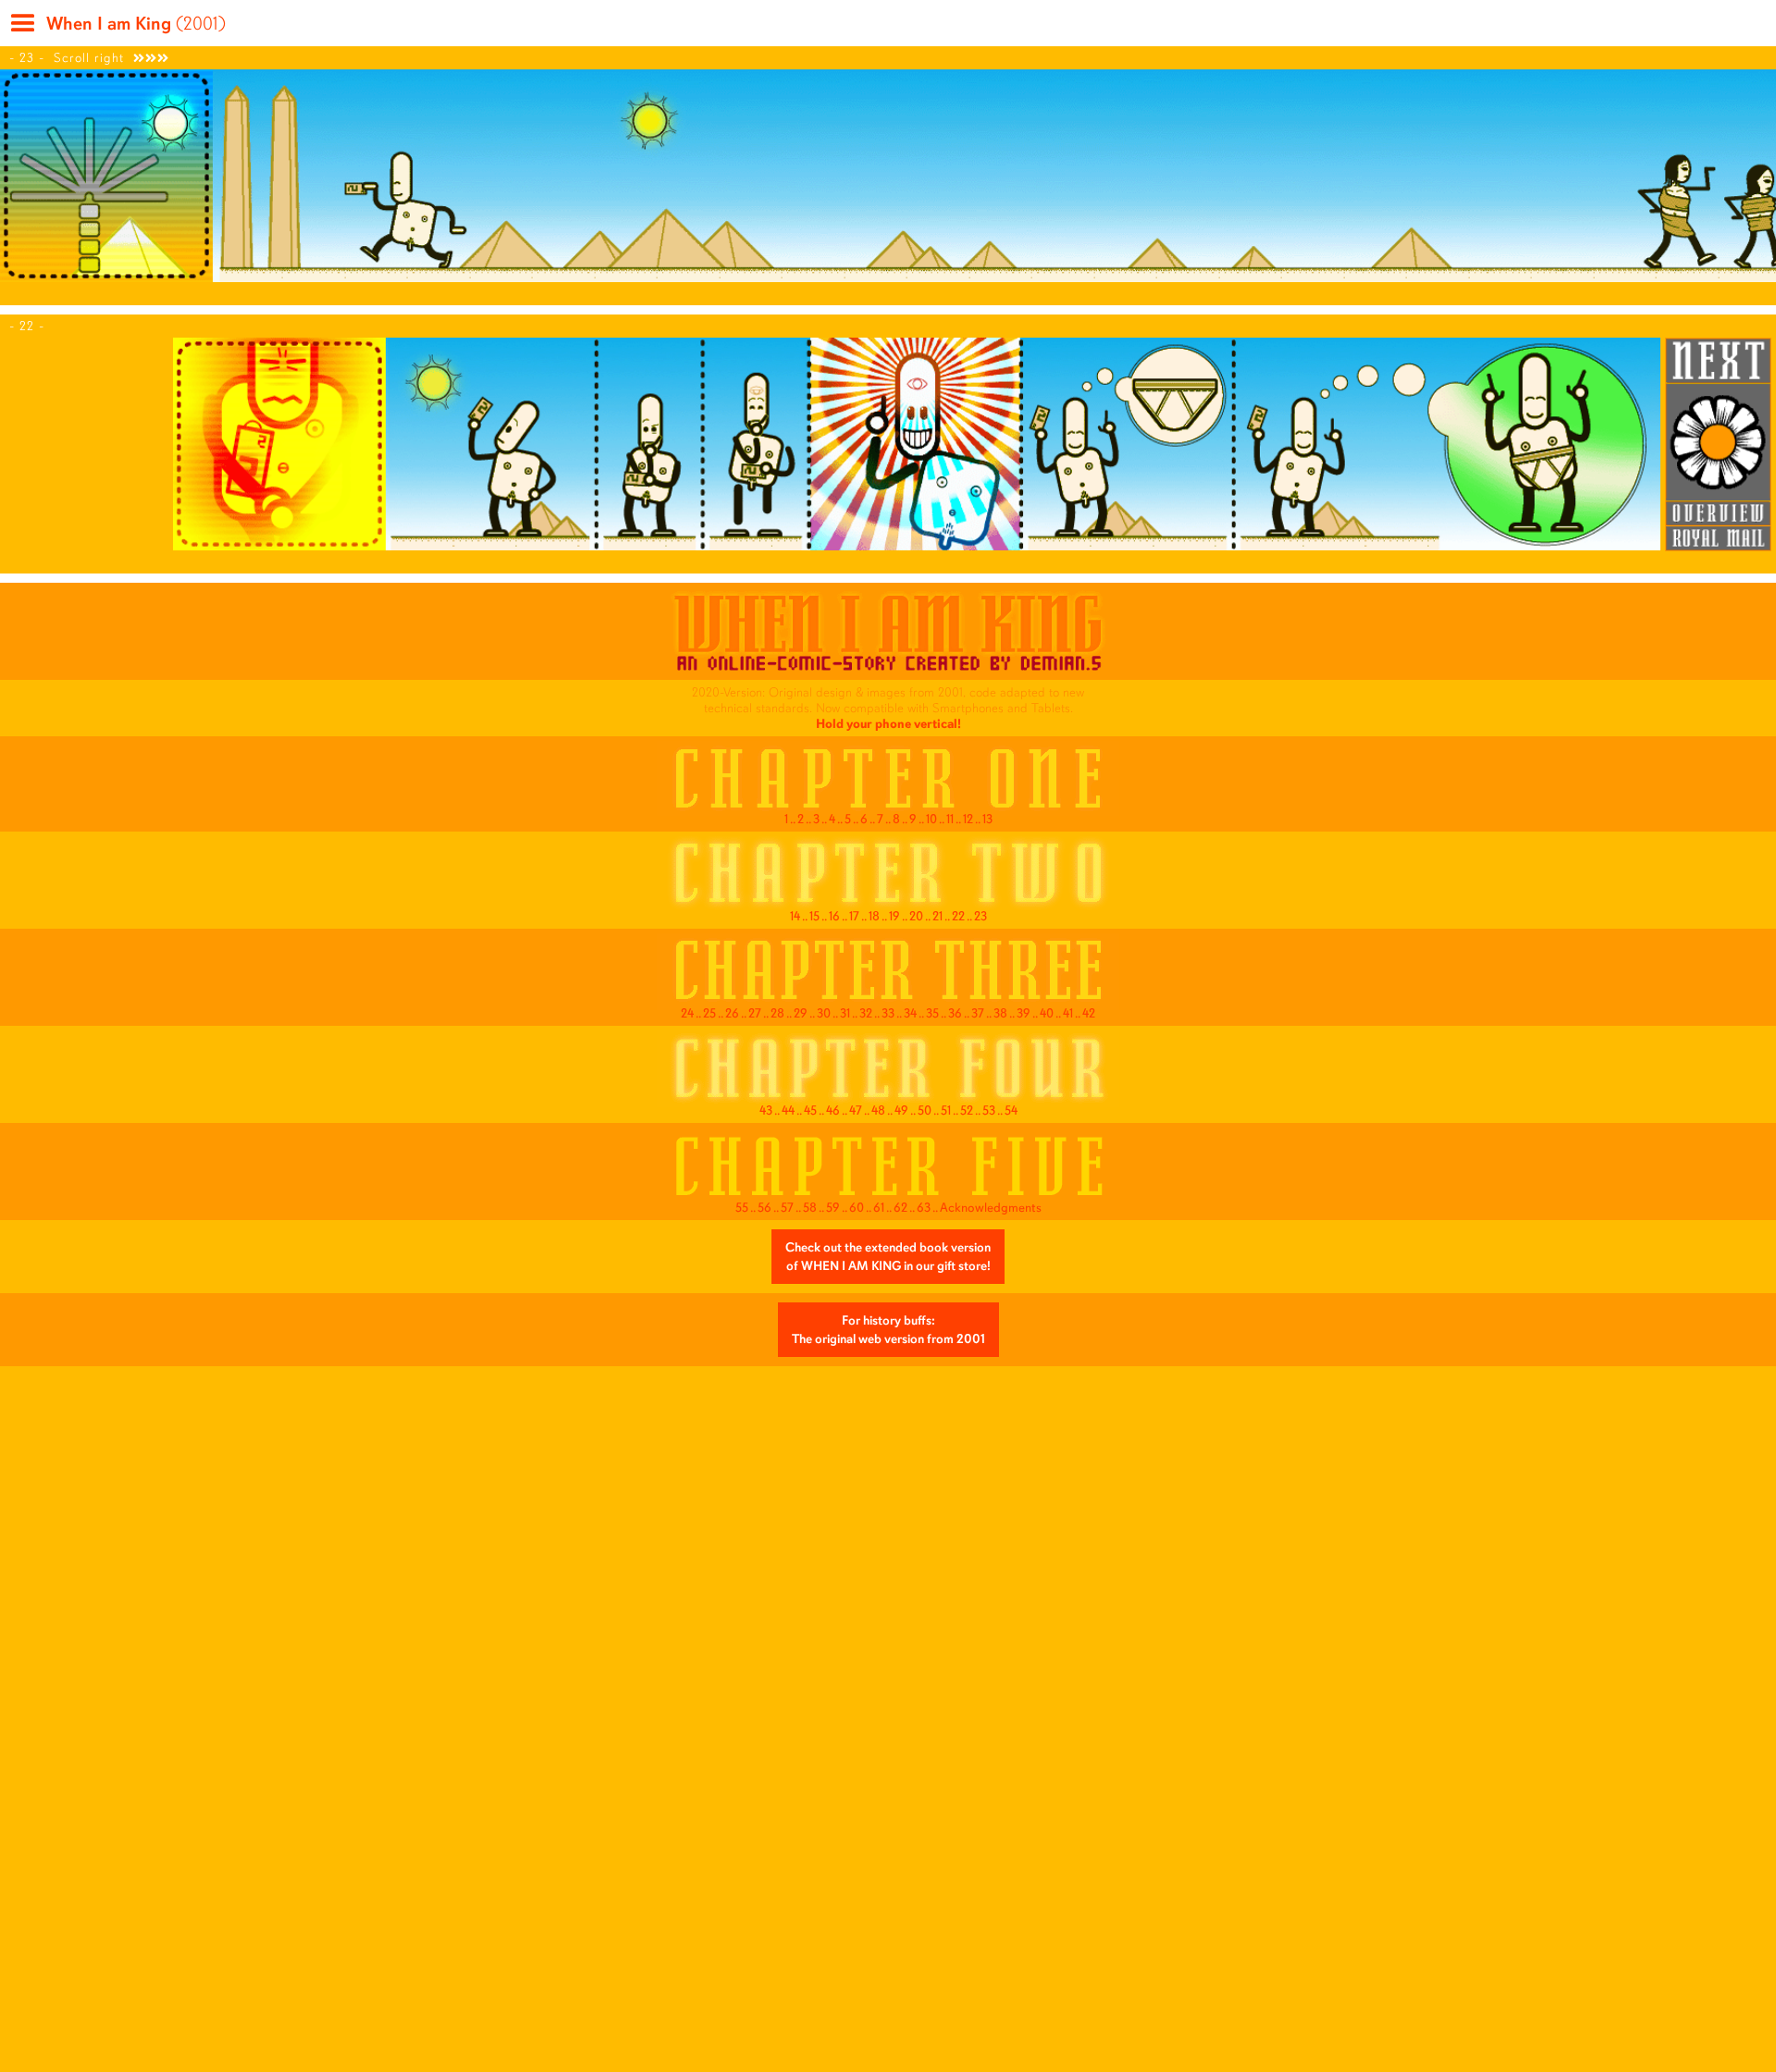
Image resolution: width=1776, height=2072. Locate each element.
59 (833, 1208)
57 (787, 1208)
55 (742, 1208)
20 (916, 916)
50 (925, 1110)
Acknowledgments (991, 1208)
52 (967, 1110)
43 (766, 1110)
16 (834, 916)
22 (958, 916)
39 (1024, 1013)
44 (788, 1110)
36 (955, 1013)
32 (866, 1013)
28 (777, 1013)
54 (1011, 1110)
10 (931, 819)
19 (894, 916)
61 (879, 1208)
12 (968, 819)
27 (755, 1013)
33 (888, 1013)
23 (980, 916)
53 (989, 1110)
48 (878, 1110)
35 (932, 1013)
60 (857, 1208)
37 (978, 1013)
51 (946, 1110)
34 (910, 1013)
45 (810, 1110)
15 (814, 916)
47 (856, 1110)
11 (950, 819)
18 (874, 916)
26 (732, 1013)
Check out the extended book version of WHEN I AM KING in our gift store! (888, 1257)
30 (824, 1013)
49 (901, 1110)
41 (1068, 1013)
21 (937, 916)
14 (795, 916)
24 (687, 1013)
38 (1000, 1013)
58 (810, 1208)
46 (833, 1110)
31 (845, 1013)
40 (1047, 1013)
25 (709, 1013)
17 (854, 916)
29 (801, 1013)
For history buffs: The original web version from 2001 (888, 1330)
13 (987, 819)
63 (924, 1208)
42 (1089, 1013)
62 (900, 1208)
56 (765, 1208)
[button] (21, 30)
